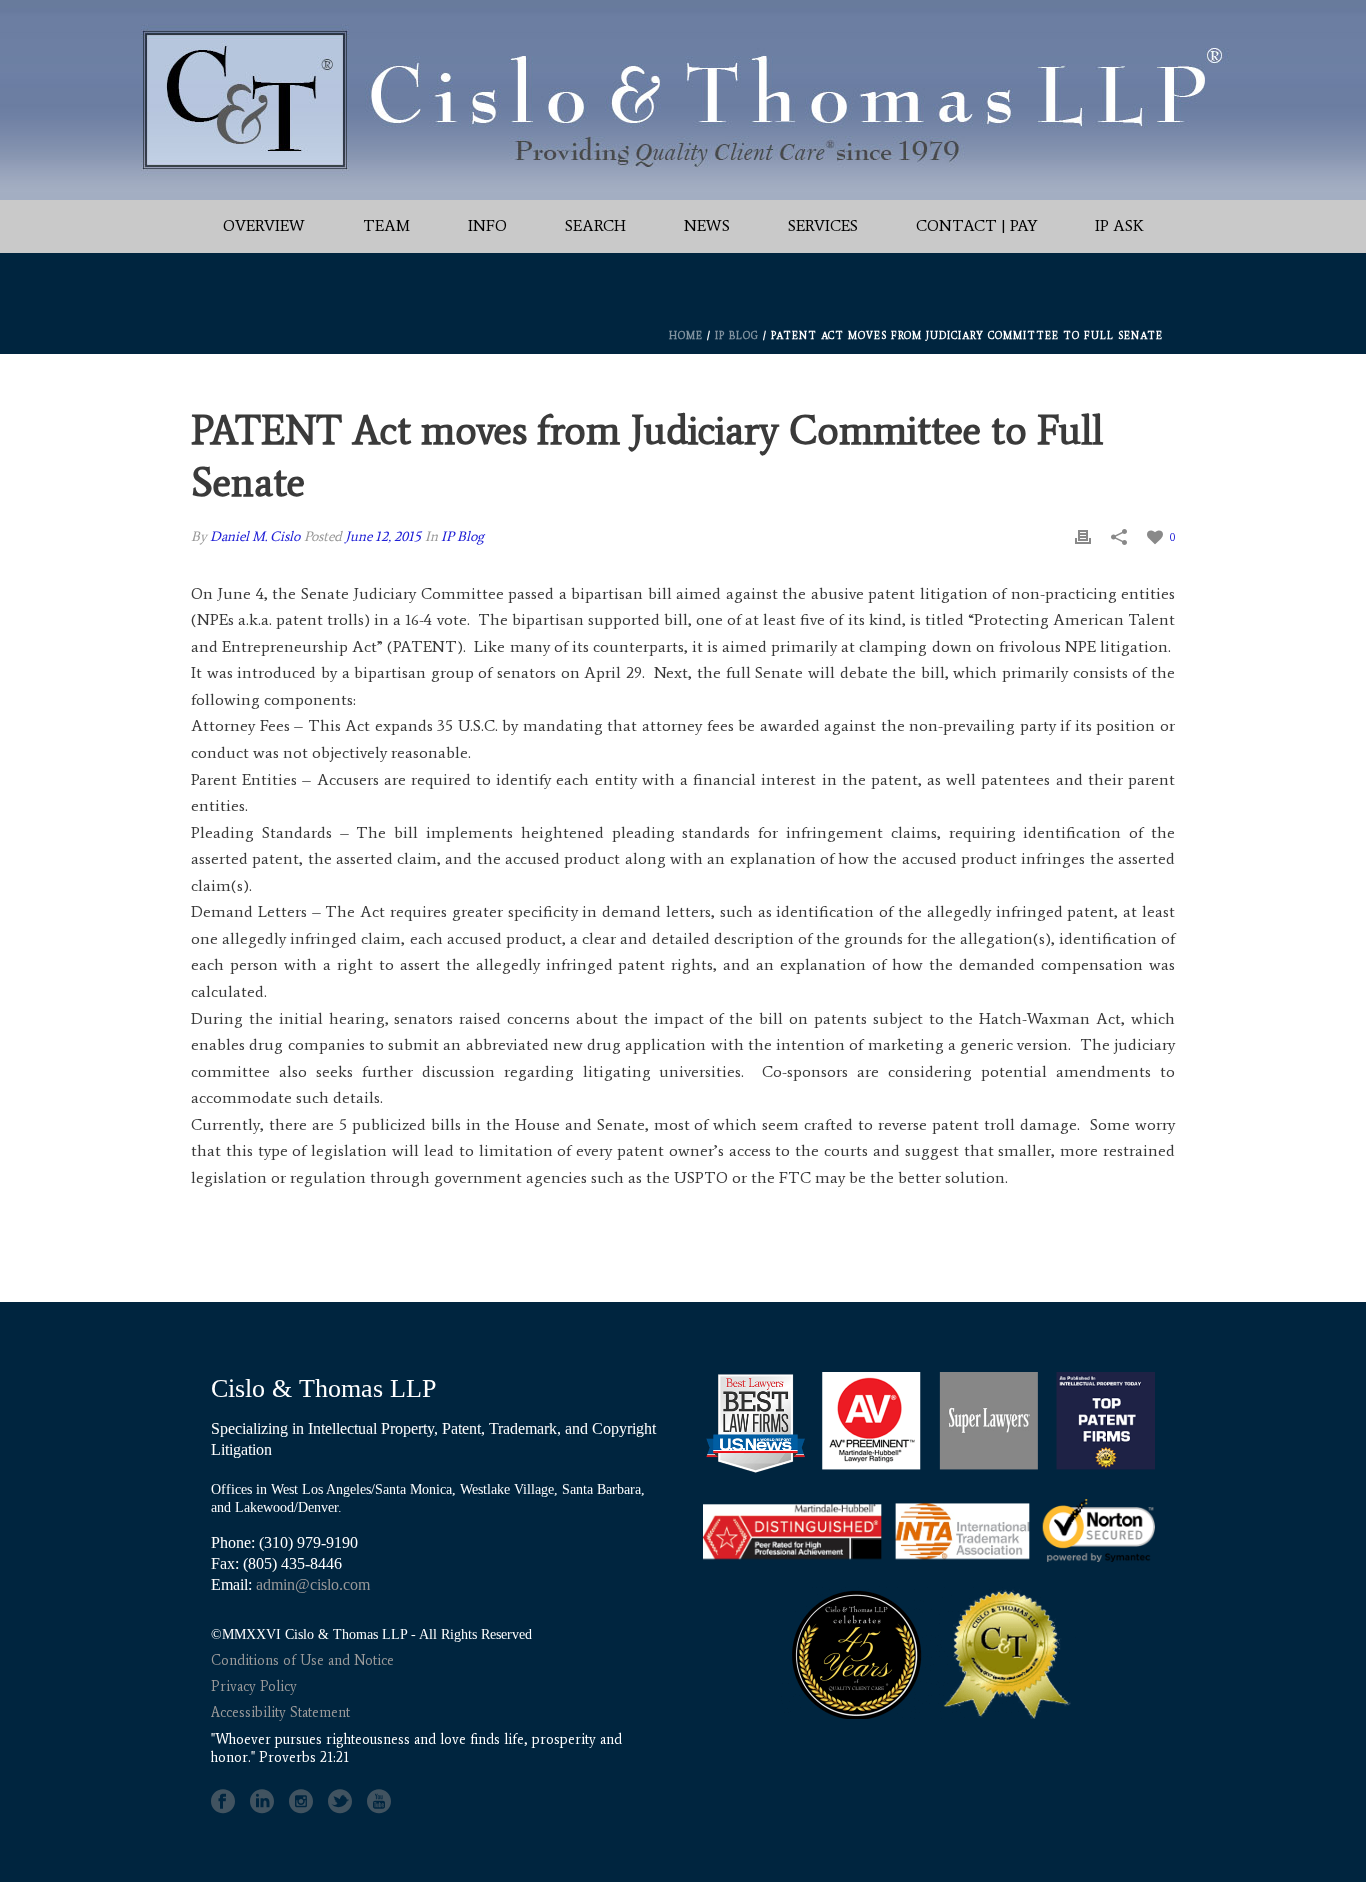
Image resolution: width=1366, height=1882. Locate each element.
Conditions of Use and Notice (302, 1660)
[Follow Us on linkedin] (262, 1802)
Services (823, 225)
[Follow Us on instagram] (301, 1802)
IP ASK (1119, 225)
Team (386, 225)
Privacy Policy (254, 1686)
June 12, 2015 (383, 536)
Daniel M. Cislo (255, 536)
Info (487, 225)
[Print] (1083, 536)
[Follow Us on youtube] (379, 1802)
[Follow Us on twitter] (340, 1802)
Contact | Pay (976, 225)
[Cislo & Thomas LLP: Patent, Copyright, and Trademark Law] (683, 100)
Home (686, 335)
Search (595, 225)
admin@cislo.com (313, 1584)
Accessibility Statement (280, 1712)
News (707, 225)
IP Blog (737, 335)
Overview (264, 225)
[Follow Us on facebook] (223, 1802)
